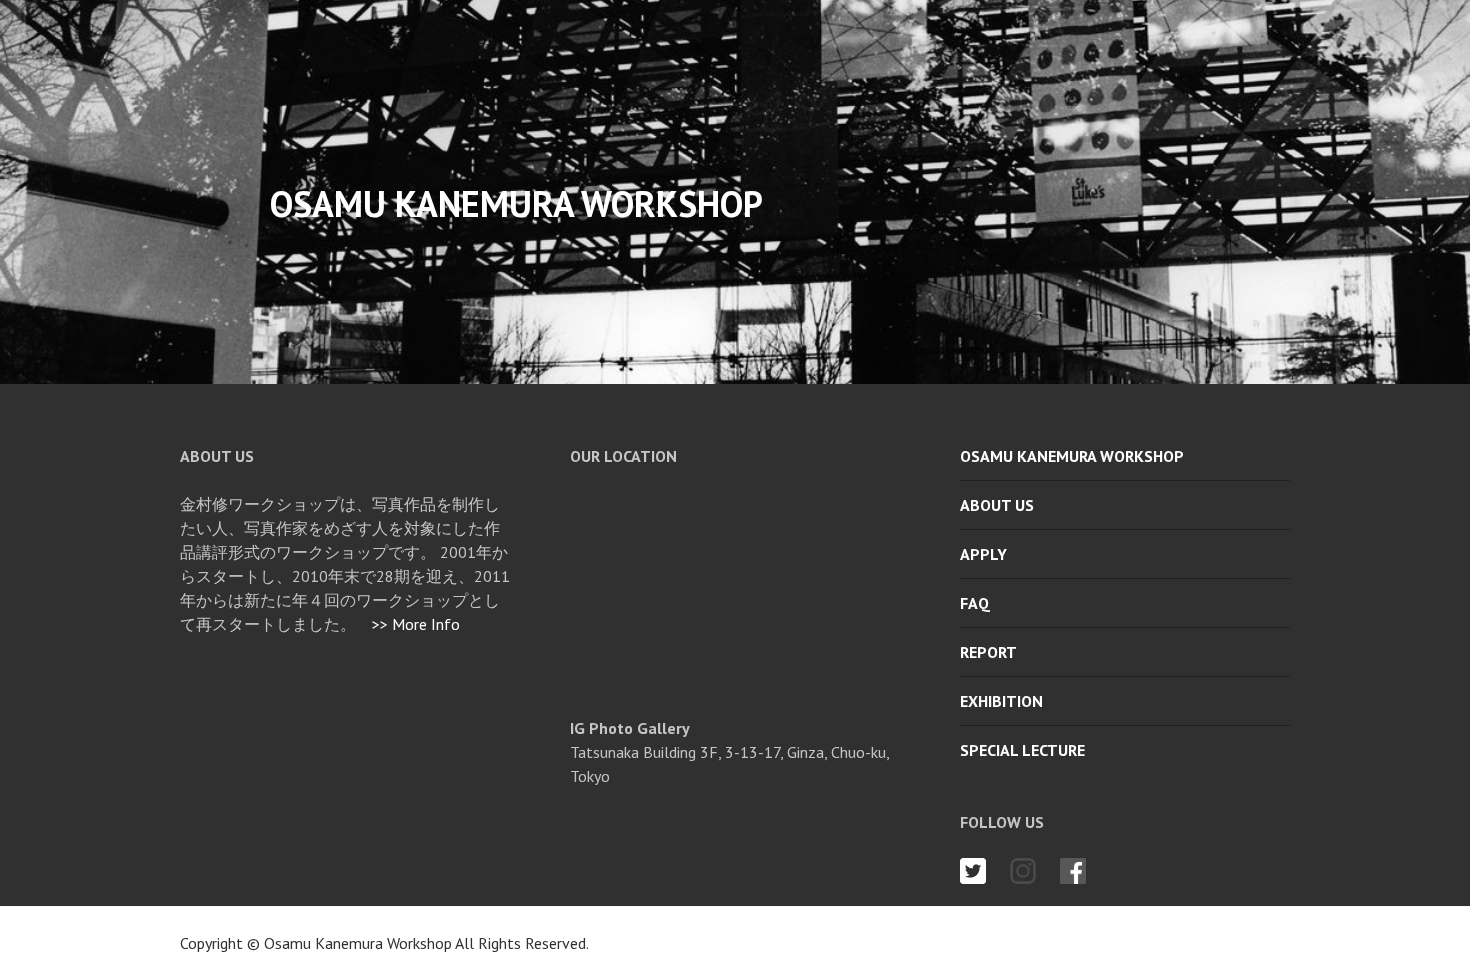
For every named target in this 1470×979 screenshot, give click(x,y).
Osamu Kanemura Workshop (359, 943)
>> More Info (416, 624)
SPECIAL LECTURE (1022, 750)
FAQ (975, 603)
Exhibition (1001, 701)
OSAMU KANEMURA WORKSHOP (1072, 456)
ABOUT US (997, 505)
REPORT (988, 652)
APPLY (983, 554)
